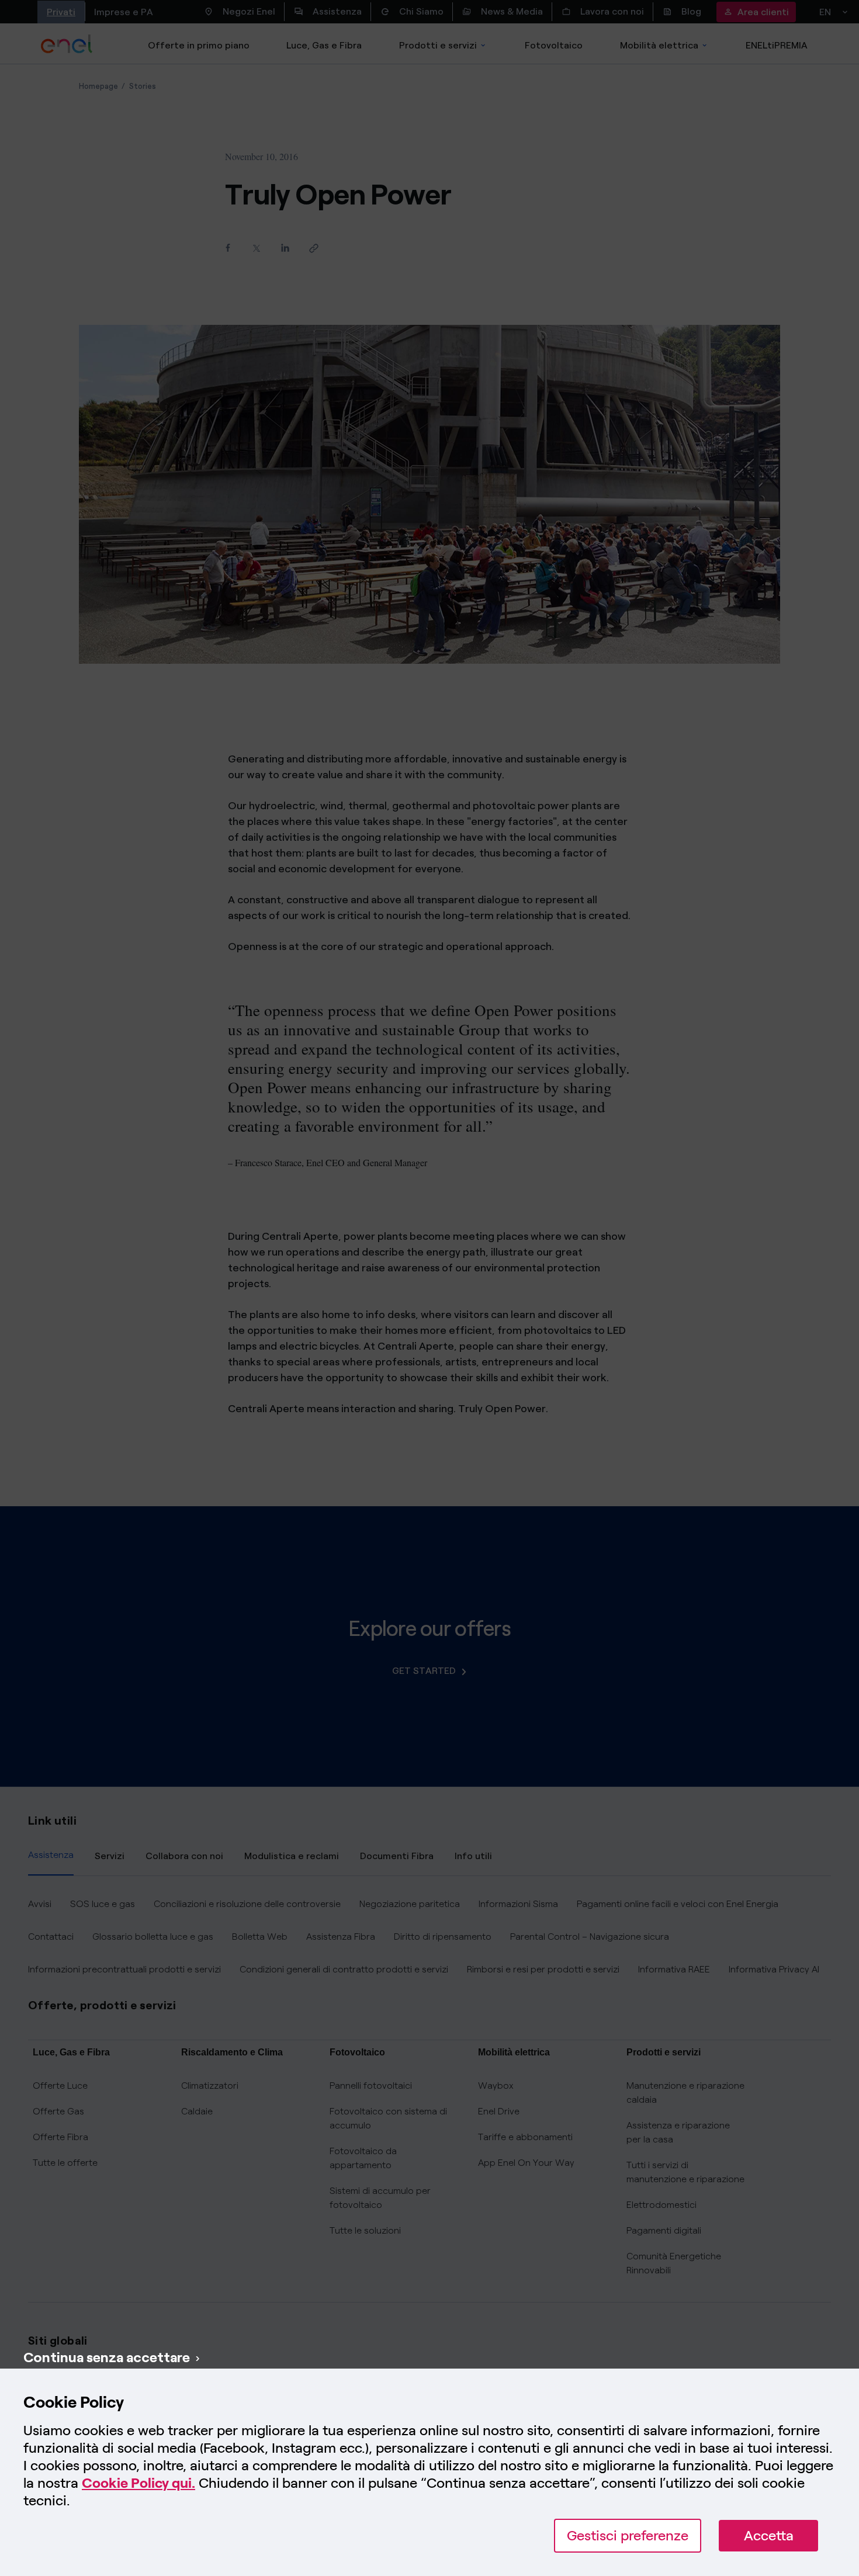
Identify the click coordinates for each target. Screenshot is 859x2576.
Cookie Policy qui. (138, 2483)
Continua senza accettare (107, 2357)
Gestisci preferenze (628, 2535)
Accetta (769, 2535)
